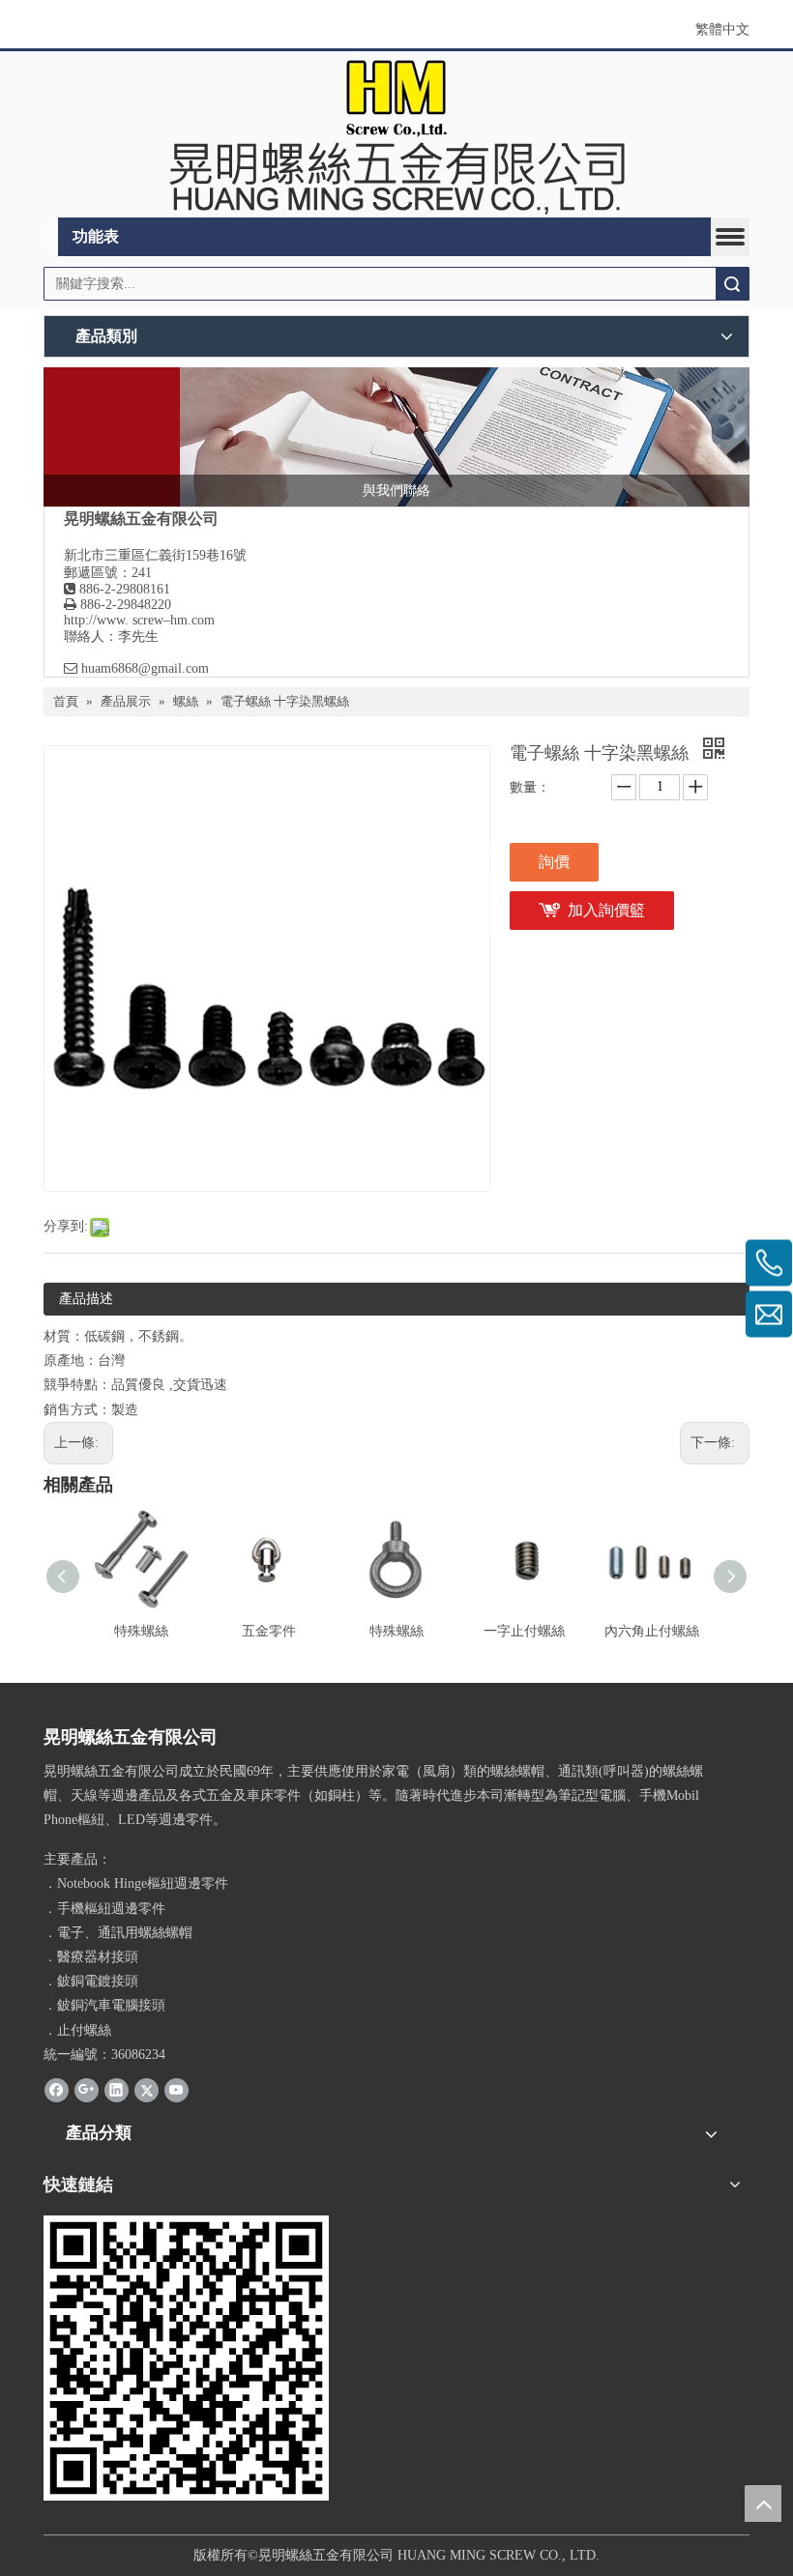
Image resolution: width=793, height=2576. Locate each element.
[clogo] (396, 135)
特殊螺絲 (141, 1631)
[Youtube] (176, 2090)
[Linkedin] (117, 2090)
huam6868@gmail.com (145, 668)
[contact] (396, 437)
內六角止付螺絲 (652, 1631)
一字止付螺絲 (524, 1631)
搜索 (732, 284)
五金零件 (269, 1631)
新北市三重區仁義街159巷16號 (155, 555)
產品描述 (86, 1299)
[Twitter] (147, 2090)
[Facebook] (57, 2090)
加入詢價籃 (606, 910)
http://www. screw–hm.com (139, 620)
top (763, 2504)
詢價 (554, 862)
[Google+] (87, 2090)
